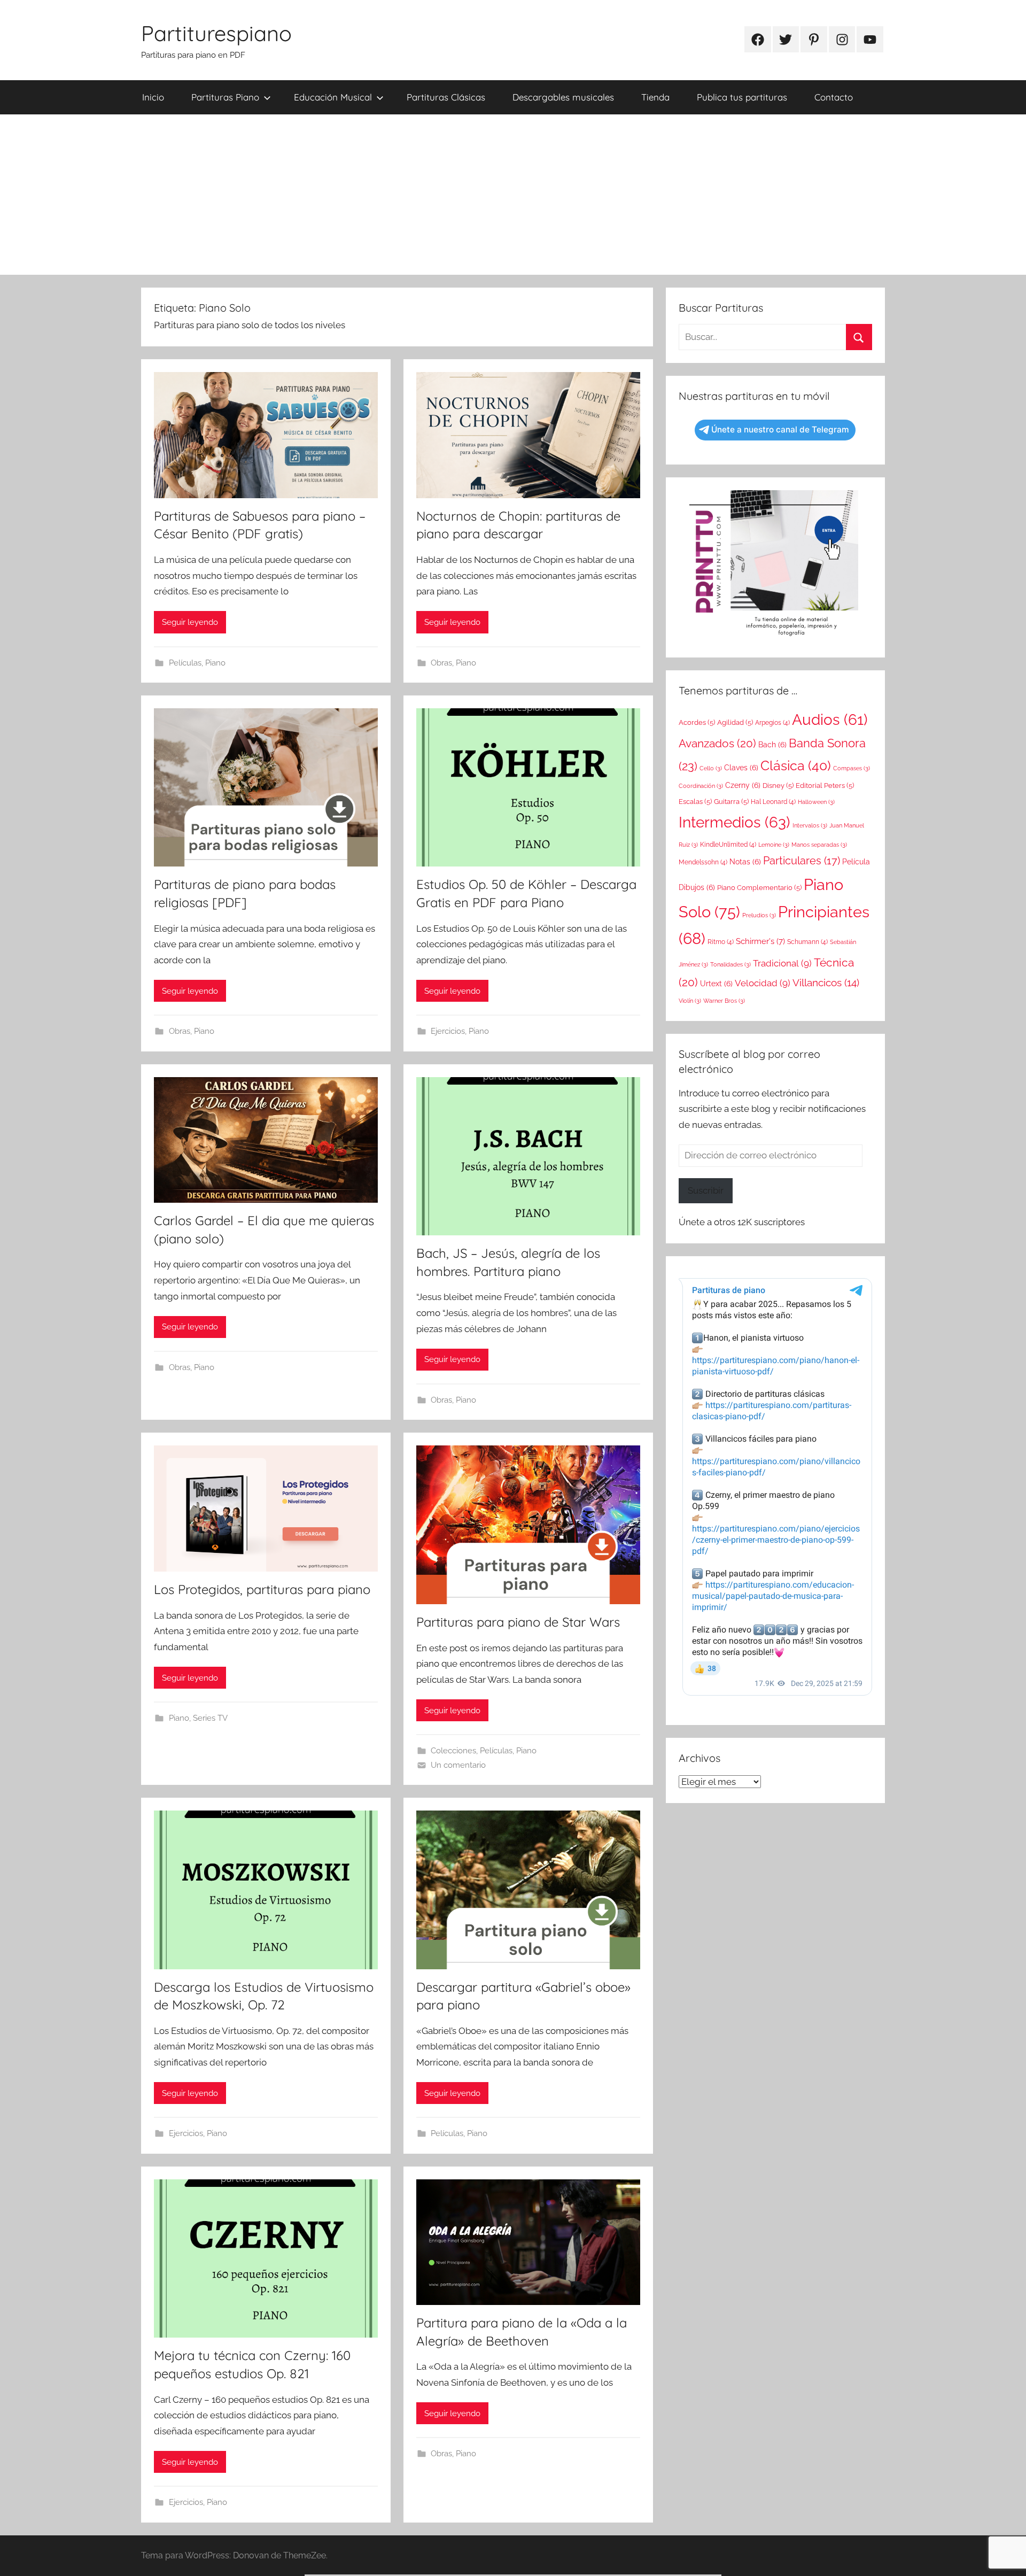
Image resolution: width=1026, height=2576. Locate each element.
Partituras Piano (225, 97)
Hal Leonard (773, 802)
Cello (711, 768)
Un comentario (458, 1765)
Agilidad (735, 722)
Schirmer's (760, 941)
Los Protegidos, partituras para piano (262, 1589)
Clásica (796, 765)
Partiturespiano (216, 33)
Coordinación (701, 786)
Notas (745, 862)
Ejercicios (448, 1031)
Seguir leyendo (190, 622)
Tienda (655, 97)
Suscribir (706, 1190)
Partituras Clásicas (446, 97)
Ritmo (721, 942)
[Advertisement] (513, 195)
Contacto (834, 97)
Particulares (802, 861)
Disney (778, 786)
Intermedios (734, 822)
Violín (690, 1001)
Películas (185, 663)
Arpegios (772, 723)
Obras (441, 663)
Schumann (807, 942)
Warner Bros (724, 1001)
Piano (215, 663)
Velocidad (763, 983)
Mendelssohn (703, 862)
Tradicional (782, 963)
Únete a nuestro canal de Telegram (780, 430)
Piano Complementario (759, 888)
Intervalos (810, 825)
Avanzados (717, 743)
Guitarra (731, 802)
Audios (830, 720)
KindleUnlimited (728, 845)
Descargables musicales (563, 97)
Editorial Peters (825, 786)
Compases (852, 768)
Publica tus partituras (742, 97)
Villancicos (826, 983)
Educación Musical (333, 97)
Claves (741, 768)
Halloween (816, 802)
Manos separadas (819, 845)
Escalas (695, 802)
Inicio (153, 97)
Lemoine (774, 845)
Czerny (743, 785)
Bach (772, 745)
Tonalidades (730, 964)
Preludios (759, 915)
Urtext (716, 984)
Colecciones (453, 1751)
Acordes (697, 722)
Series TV (210, 1718)
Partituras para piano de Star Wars (518, 1622)
